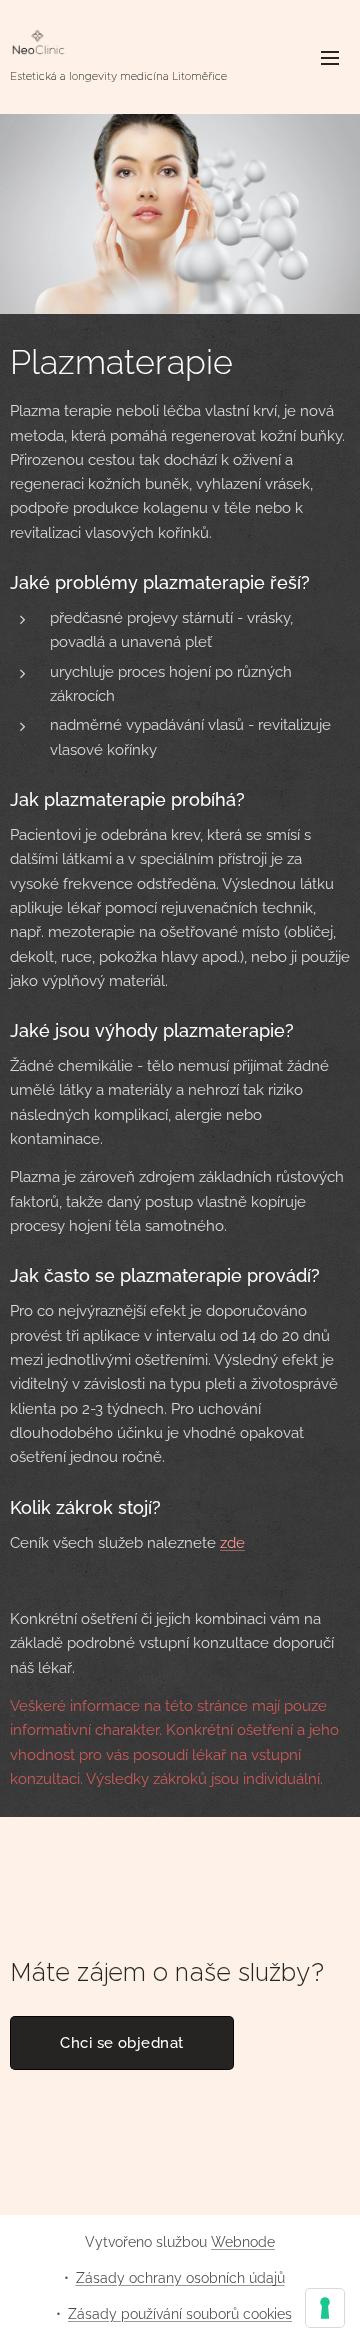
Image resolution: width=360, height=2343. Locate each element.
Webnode (243, 2242)
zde (232, 1543)
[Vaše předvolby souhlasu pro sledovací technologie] (325, 2308)
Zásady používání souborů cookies (180, 2314)
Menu (330, 57)
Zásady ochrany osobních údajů (180, 2278)
